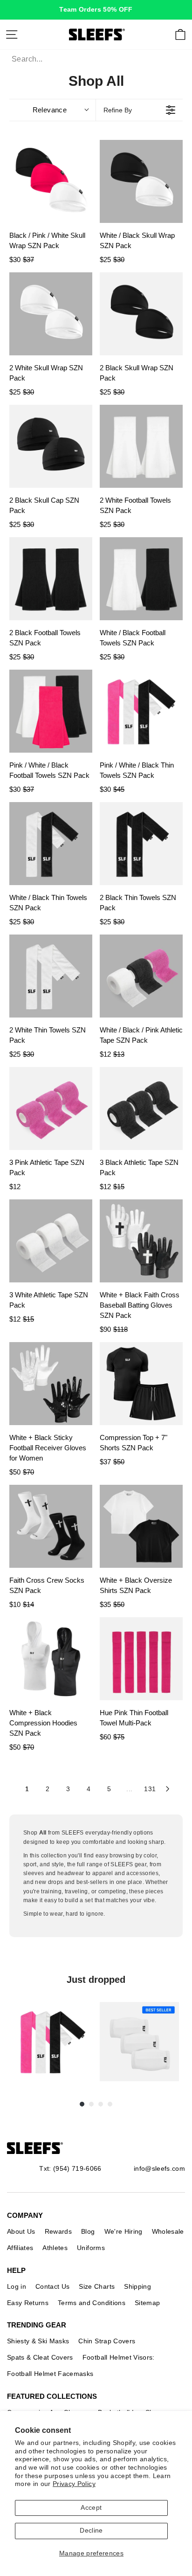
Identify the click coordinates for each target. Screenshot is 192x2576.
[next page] (168, 1789)
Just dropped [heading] (96, 1980)
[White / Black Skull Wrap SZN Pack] (141, 181)
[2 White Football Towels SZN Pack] (141, 446)
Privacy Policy (74, 2484)
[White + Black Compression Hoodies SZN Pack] (51, 1659)
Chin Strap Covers (107, 2341)
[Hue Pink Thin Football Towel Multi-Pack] (141, 1659)
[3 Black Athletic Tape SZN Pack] (141, 1108)
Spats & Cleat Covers (40, 2357)
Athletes (55, 2248)
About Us (21, 2231)
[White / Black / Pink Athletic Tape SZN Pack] (141, 976)
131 (150, 1789)
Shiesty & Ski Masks (38, 2341)
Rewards (58, 2231)
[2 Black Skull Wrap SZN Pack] (141, 314)
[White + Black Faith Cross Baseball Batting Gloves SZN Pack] (141, 1241)
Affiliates (20, 2248)
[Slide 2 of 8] (139, 2042)
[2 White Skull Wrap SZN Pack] (51, 314)
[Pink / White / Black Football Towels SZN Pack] (51, 711)
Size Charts (97, 2286)
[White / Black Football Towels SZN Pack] (141, 579)
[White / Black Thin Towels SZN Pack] (51, 844)
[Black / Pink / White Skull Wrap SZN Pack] (51, 181)
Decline (91, 2531)
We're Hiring (123, 2231)
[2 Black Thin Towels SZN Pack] (141, 844)
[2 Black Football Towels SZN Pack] (51, 579)
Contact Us (52, 2286)
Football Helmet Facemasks (50, 2374)
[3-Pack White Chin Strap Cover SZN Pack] (139, 2042)
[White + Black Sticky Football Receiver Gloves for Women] (51, 1384)
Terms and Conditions (92, 2303)
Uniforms (91, 2248)
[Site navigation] (12, 35)
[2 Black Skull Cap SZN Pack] (51, 446)
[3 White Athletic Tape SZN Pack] (51, 1241)
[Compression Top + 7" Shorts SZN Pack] (141, 1384)
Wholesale (168, 2231)
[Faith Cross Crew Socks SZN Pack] (51, 1526)
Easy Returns (28, 2303)
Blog (88, 2231)
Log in (17, 2286)
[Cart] (180, 35)
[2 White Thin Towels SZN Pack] (51, 976)
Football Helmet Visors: (119, 2357)
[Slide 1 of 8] (53, 2042)
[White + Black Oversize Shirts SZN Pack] (141, 1526)
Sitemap (147, 2303)
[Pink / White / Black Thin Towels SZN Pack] (141, 711)
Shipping (137, 2286)
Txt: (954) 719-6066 (70, 2168)
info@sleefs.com (159, 2168)
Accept (91, 2508)
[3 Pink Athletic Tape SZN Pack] (51, 1108)
